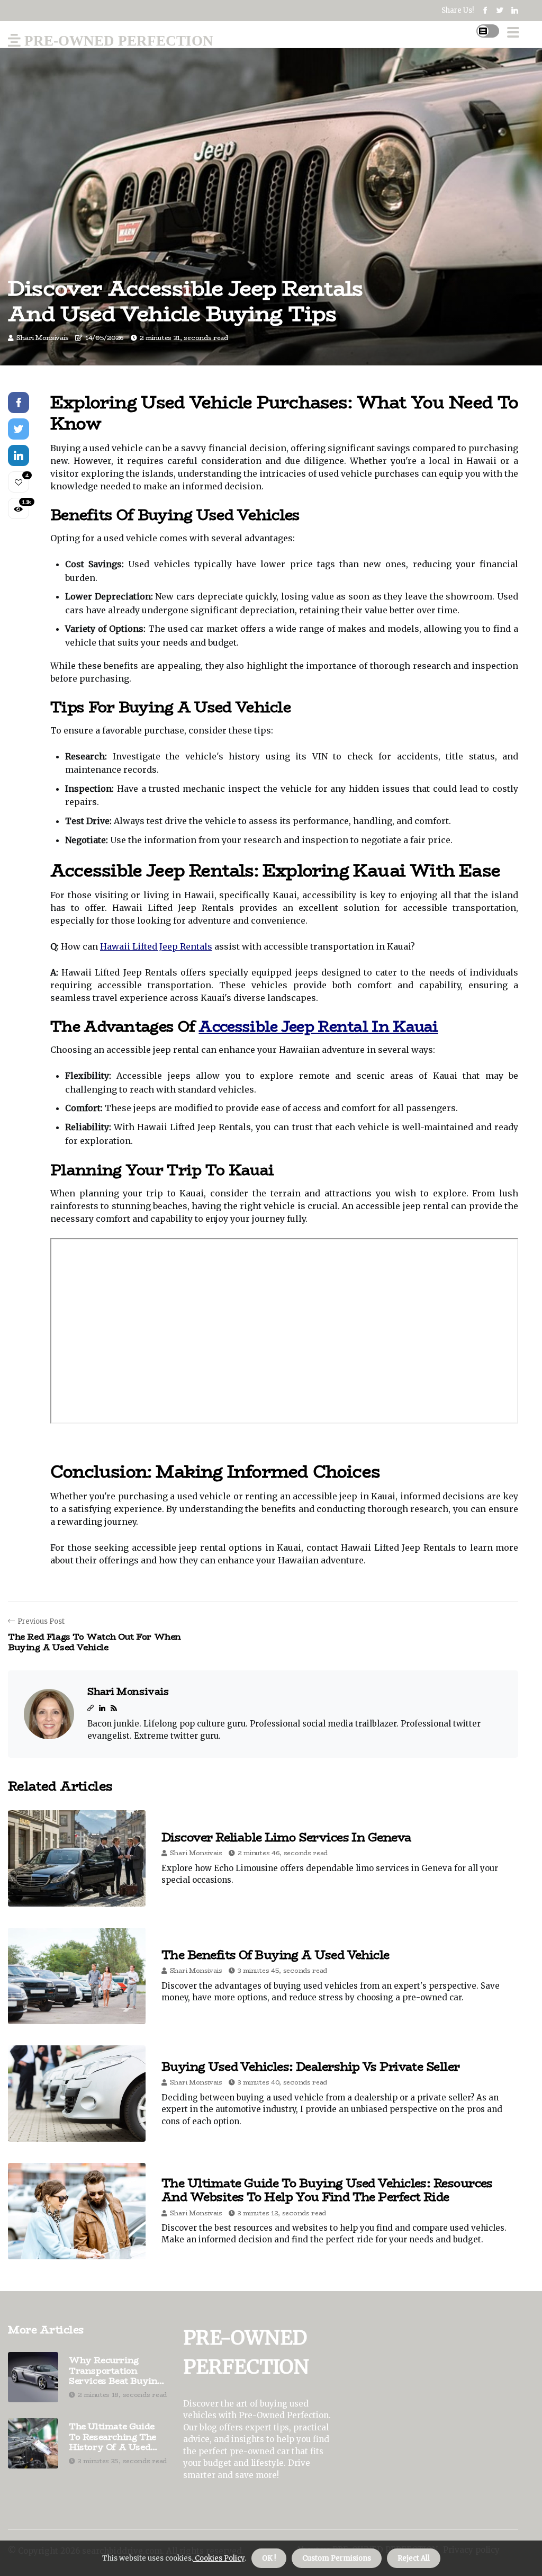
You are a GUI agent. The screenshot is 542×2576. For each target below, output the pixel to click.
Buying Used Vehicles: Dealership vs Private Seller (311, 2067)
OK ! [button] (269, 2558)
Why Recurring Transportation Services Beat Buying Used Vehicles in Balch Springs (116, 2371)
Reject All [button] (414, 2558)
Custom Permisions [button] (337, 2558)
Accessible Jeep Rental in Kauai (318, 1026)
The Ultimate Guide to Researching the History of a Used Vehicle (112, 2437)
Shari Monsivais (43, 338)
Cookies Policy (219, 2558)
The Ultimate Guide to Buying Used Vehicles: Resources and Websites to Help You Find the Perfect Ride (327, 2190)
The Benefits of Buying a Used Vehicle (275, 1955)
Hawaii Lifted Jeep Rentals (156, 946)
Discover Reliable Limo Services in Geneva (286, 1837)
